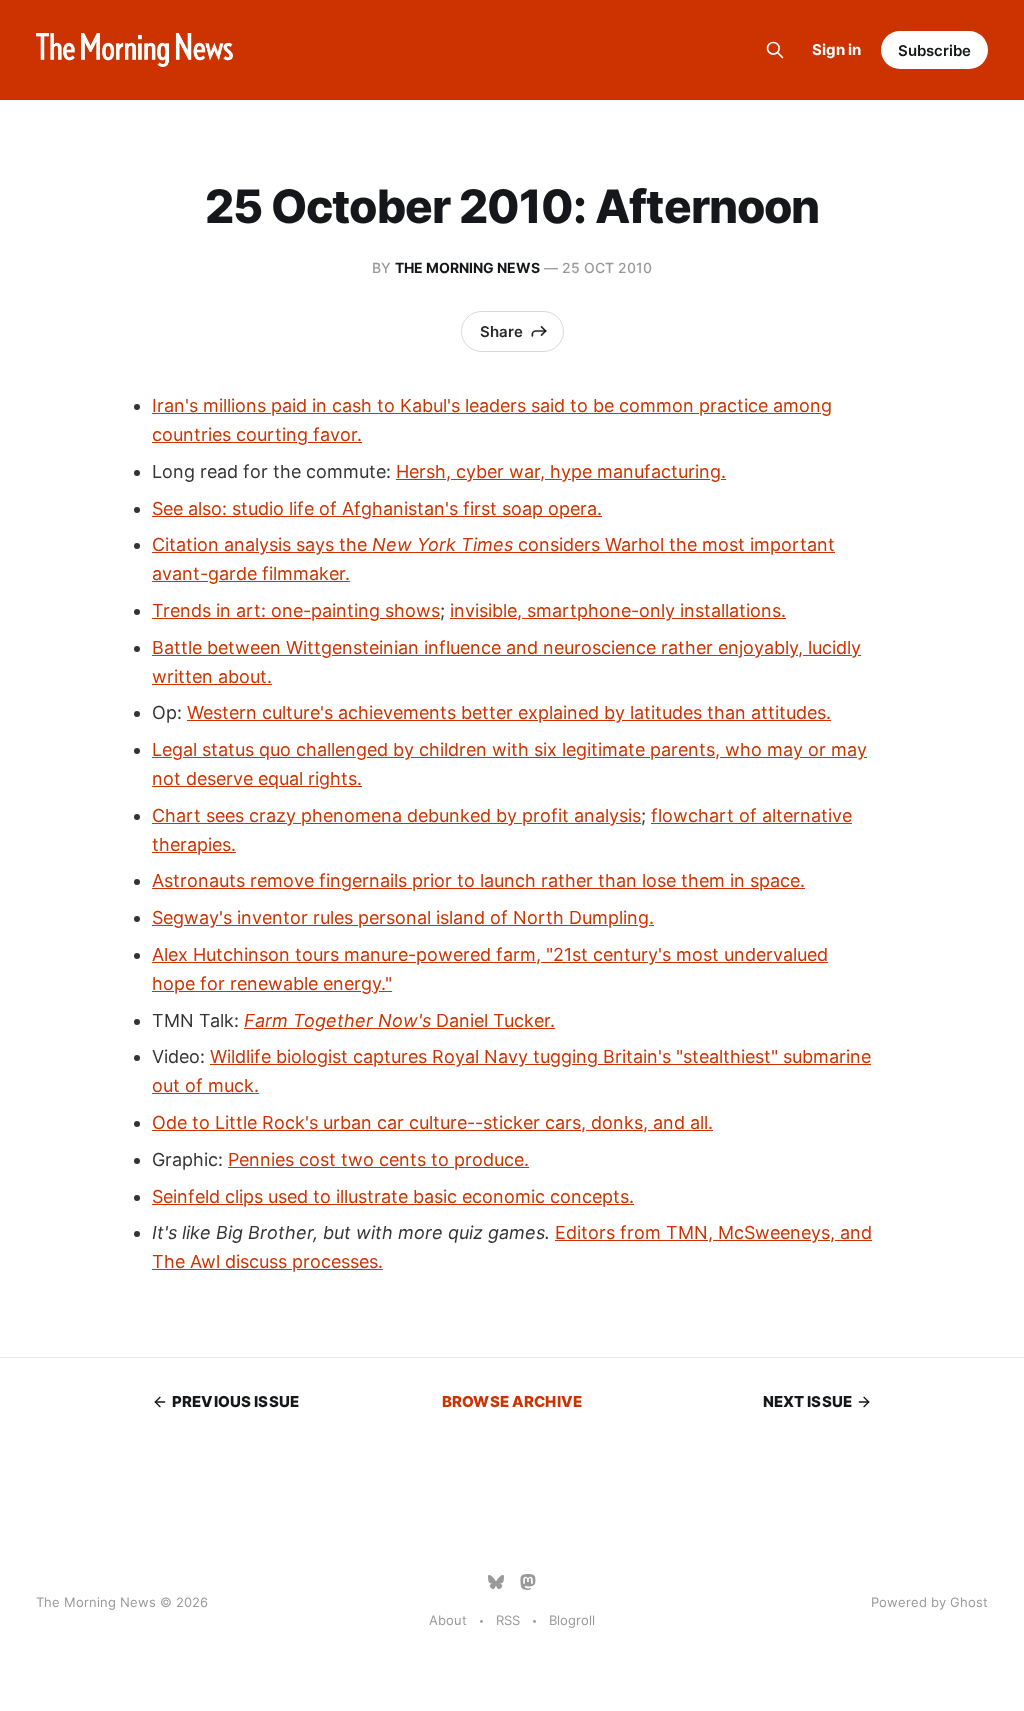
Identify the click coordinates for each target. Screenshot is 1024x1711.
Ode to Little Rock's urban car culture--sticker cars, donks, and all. (432, 1122)
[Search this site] (775, 50)
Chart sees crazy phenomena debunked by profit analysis (396, 815)
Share (501, 331)
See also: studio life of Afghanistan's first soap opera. (377, 508)
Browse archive (512, 1401)
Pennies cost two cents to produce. (378, 1159)
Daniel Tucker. (399, 1020)
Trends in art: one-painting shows (296, 610)
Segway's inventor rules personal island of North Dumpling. (403, 917)
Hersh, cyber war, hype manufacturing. (561, 471)
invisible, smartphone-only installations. (618, 610)
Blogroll (572, 1620)
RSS (508, 1620)
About (448, 1620)
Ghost (969, 1602)
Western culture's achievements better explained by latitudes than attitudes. (509, 712)
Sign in (836, 49)
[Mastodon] (528, 1582)
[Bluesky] (496, 1582)
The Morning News (467, 267)
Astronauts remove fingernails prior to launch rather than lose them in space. (478, 880)
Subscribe (934, 50)
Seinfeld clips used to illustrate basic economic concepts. (393, 1196)
